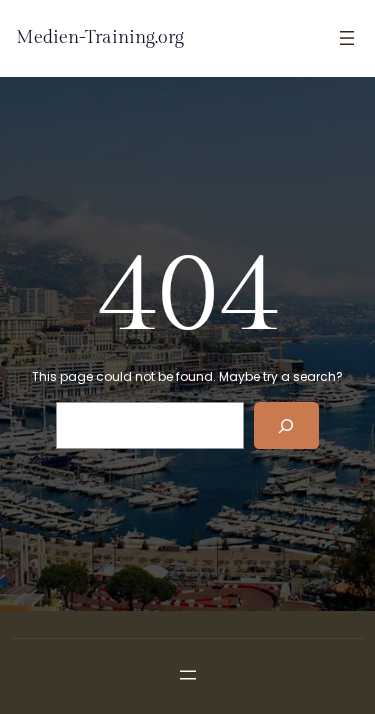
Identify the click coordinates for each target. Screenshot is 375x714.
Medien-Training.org (100, 37)
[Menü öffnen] (347, 38)
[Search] (286, 425)
